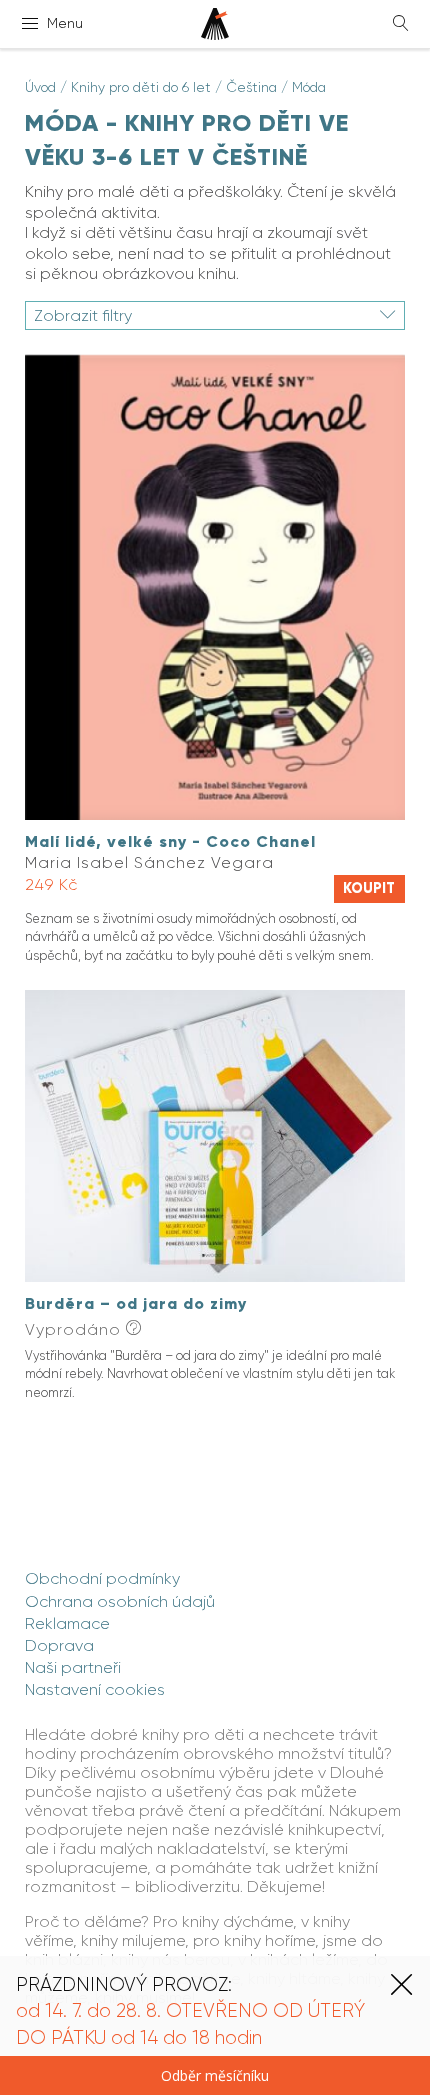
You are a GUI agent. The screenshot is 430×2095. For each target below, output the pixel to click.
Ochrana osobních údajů (120, 1601)
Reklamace (67, 1623)
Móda (309, 87)
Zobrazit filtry (83, 315)
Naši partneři (73, 1667)
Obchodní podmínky (102, 1578)
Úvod (40, 87)
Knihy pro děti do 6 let (141, 87)
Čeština (251, 87)
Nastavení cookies (95, 1689)
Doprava (59, 1645)
